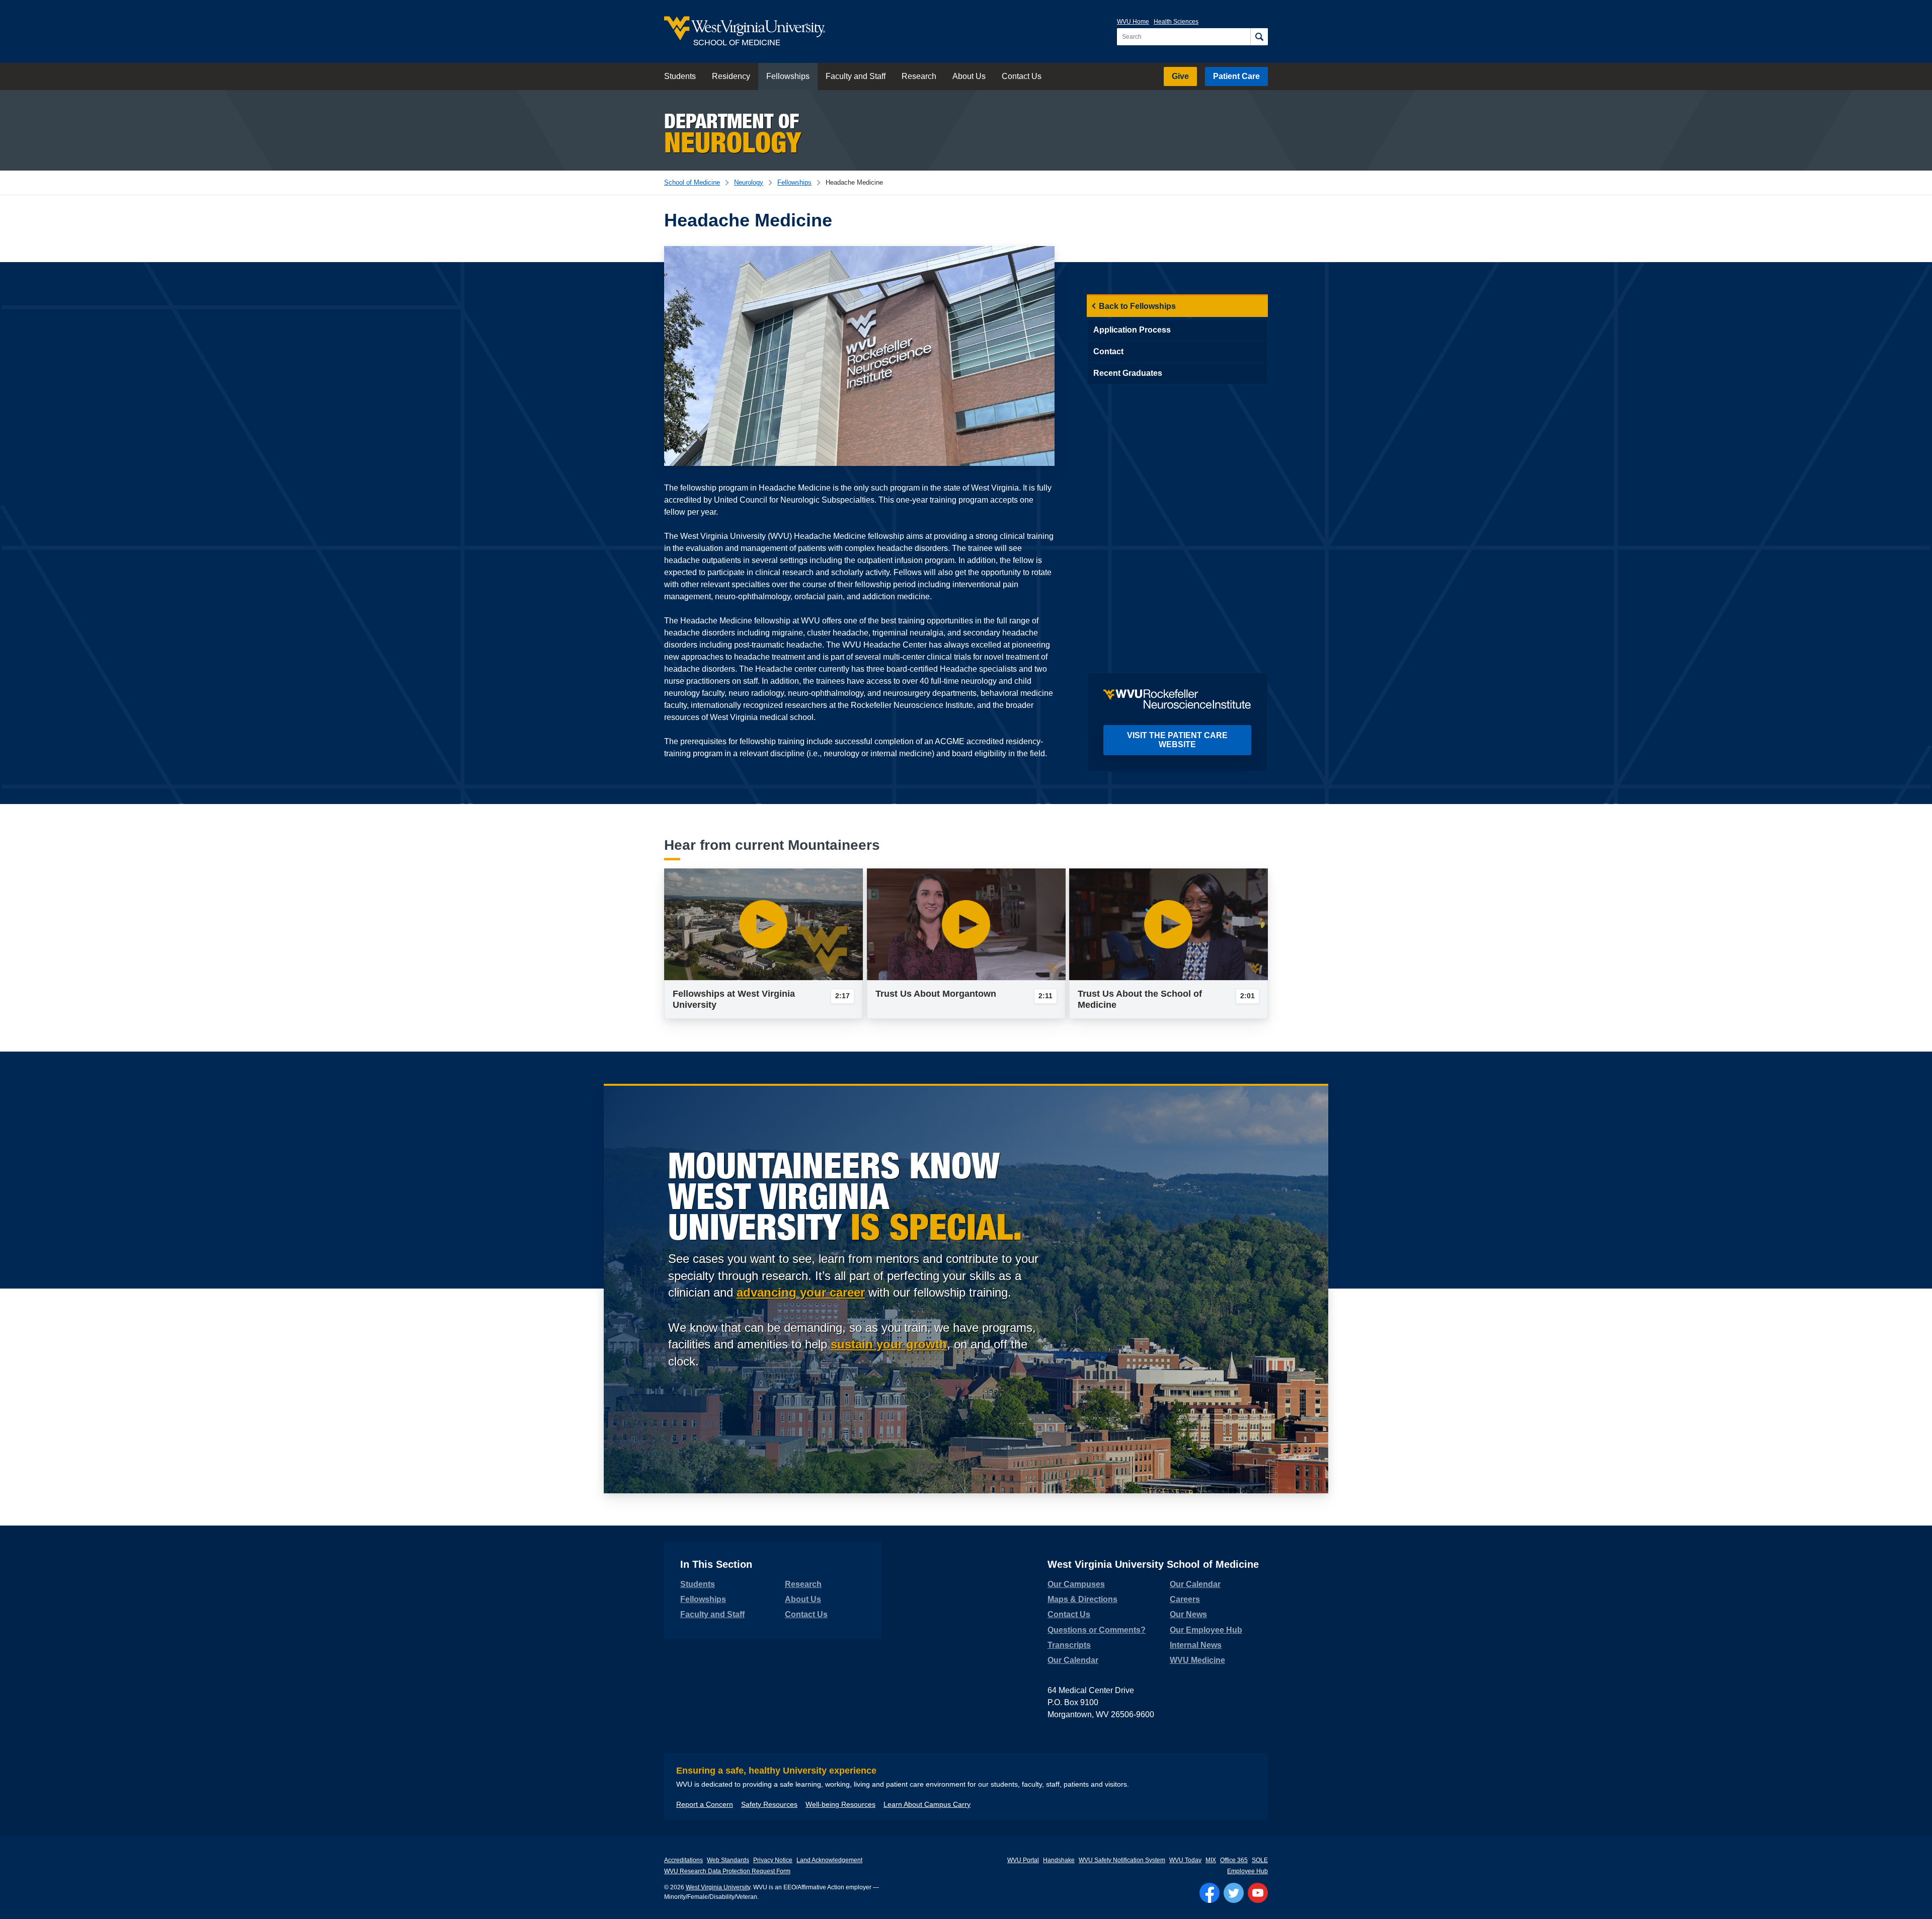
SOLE (1260, 1860)
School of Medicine (692, 182)
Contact (1108, 351)
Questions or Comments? (1097, 1630)
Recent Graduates (1128, 373)
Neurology (749, 182)
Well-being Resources (840, 1804)
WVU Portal (1023, 1860)
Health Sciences (1176, 22)
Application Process (1132, 330)
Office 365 (1234, 1860)
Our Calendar (1073, 1660)
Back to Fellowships (1137, 306)
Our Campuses (1076, 1584)
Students (680, 76)
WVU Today (1185, 1860)
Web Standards (728, 1860)
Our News (1188, 1614)
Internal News (1196, 1645)
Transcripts (1069, 1645)
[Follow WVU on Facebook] (1210, 1893)
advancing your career (801, 1292)
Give (1180, 76)
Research (919, 76)
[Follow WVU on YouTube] (1258, 1893)
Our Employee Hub (1206, 1630)
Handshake (1059, 1860)
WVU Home (1133, 22)
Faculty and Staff (856, 76)
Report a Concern (705, 1804)
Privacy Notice (773, 1860)
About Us (969, 76)
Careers (1185, 1599)
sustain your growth (889, 1344)
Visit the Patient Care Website (1177, 740)
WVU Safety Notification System (1122, 1860)
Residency (731, 76)
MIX (1211, 1860)
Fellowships (788, 76)
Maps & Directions (1082, 1599)
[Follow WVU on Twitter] (1234, 1893)
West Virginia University (718, 1887)
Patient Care (1236, 76)
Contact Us (1022, 76)
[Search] (1259, 37)
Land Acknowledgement (829, 1860)
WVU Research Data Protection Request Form (727, 1871)
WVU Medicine (1197, 1660)
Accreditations (683, 1860)
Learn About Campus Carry (927, 1804)
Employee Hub (1247, 1871)
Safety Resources (769, 1804)
